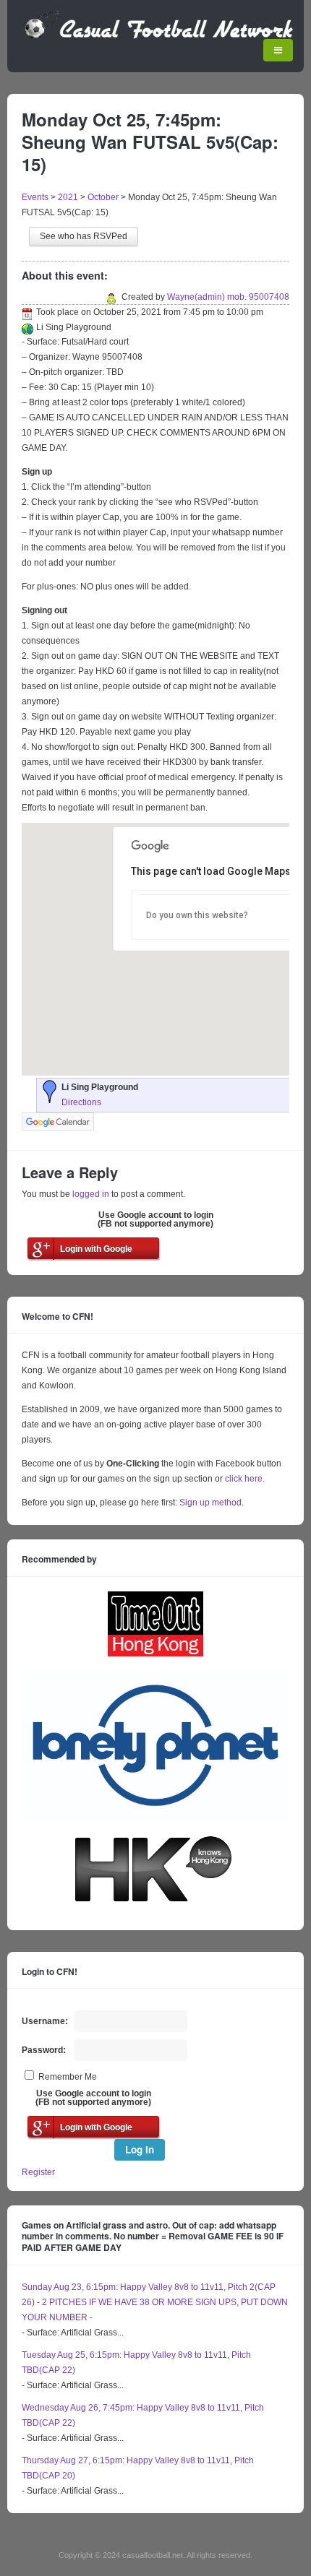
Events (35, 197)
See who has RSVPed (84, 236)
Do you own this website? (197, 915)
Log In (140, 2149)
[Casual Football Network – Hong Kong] (159, 36)
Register (38, 2172)
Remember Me (68, 2077)
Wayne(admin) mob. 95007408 (228, 297)
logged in (91, 1194)
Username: (45, 2021)
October (103, 197)
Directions (81, 1102)
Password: (44, 2050)
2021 (68, 197)
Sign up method (209, 1503)
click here (244, 1479)
